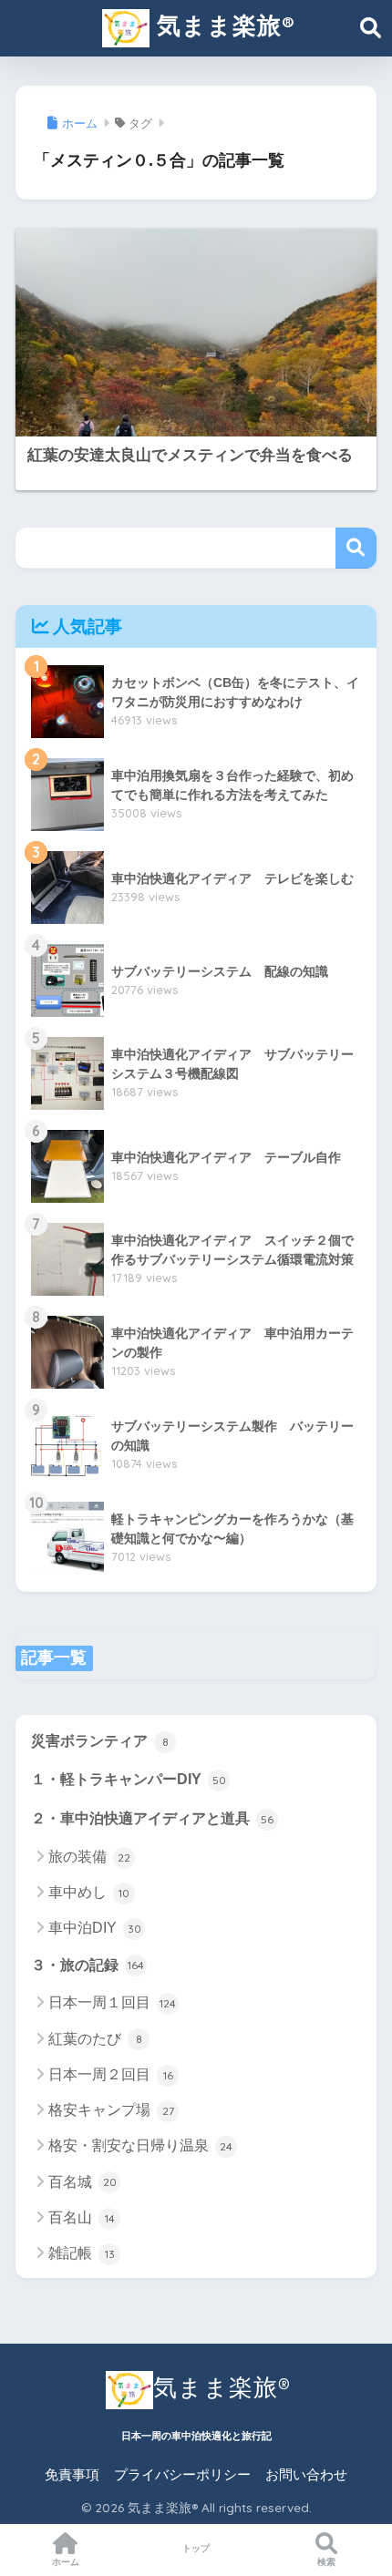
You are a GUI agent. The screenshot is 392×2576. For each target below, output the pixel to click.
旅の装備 (89, 1857)
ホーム (66, 2562)
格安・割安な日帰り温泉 (140, 2145)
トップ (196, 2548)
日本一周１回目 (112, 2002)
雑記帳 (82, 2253)
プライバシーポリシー (182, 2475)
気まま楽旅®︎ (222, 25)
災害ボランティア (100, 1741)
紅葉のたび (95, 2039)
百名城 (83, 2182)
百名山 (82, 2217)
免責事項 (72, 2475)
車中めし (89, 1892)
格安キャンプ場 (111, 2110)
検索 (356, 548)
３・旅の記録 (88, 1965)
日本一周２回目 (111, 2074)
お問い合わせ (306, 2475)
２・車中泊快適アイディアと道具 (152, 1818)
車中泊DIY (95, 1928)
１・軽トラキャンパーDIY (129, 1779)
